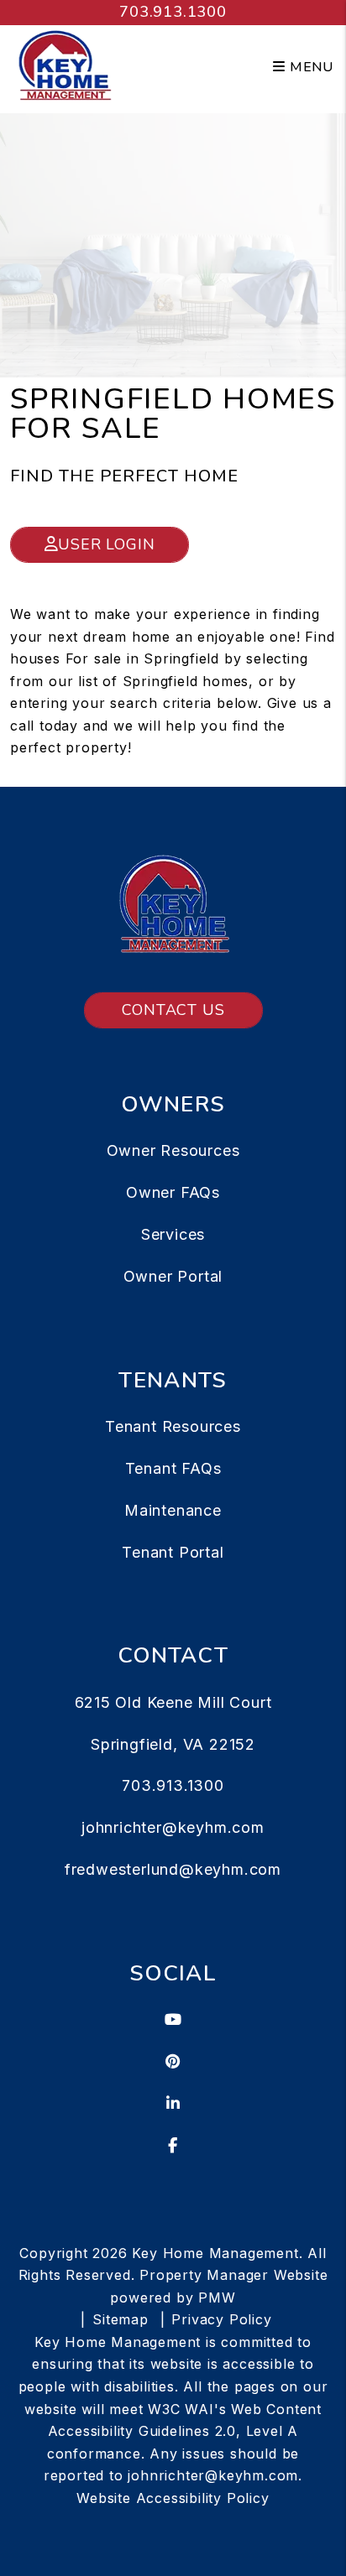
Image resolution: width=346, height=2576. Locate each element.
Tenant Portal (173, 1552)
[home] (64, 66)
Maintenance (173, 1510)
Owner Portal (173, 1276)
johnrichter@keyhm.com (173, 1827)
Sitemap (121, 2319)
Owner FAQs (173, 1192)
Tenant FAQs (173, 1468)
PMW (217, 2298)
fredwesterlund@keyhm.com (173, 1869)
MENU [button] (309, 67)
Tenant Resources (173, 1426)
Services (173, 1234)
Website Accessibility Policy (173, 2498)
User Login (106, 544)
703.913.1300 (173, 12)
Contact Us (173, 1010)
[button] (173, 2020)
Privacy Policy (221, 2319)
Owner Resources (173, 1150)
